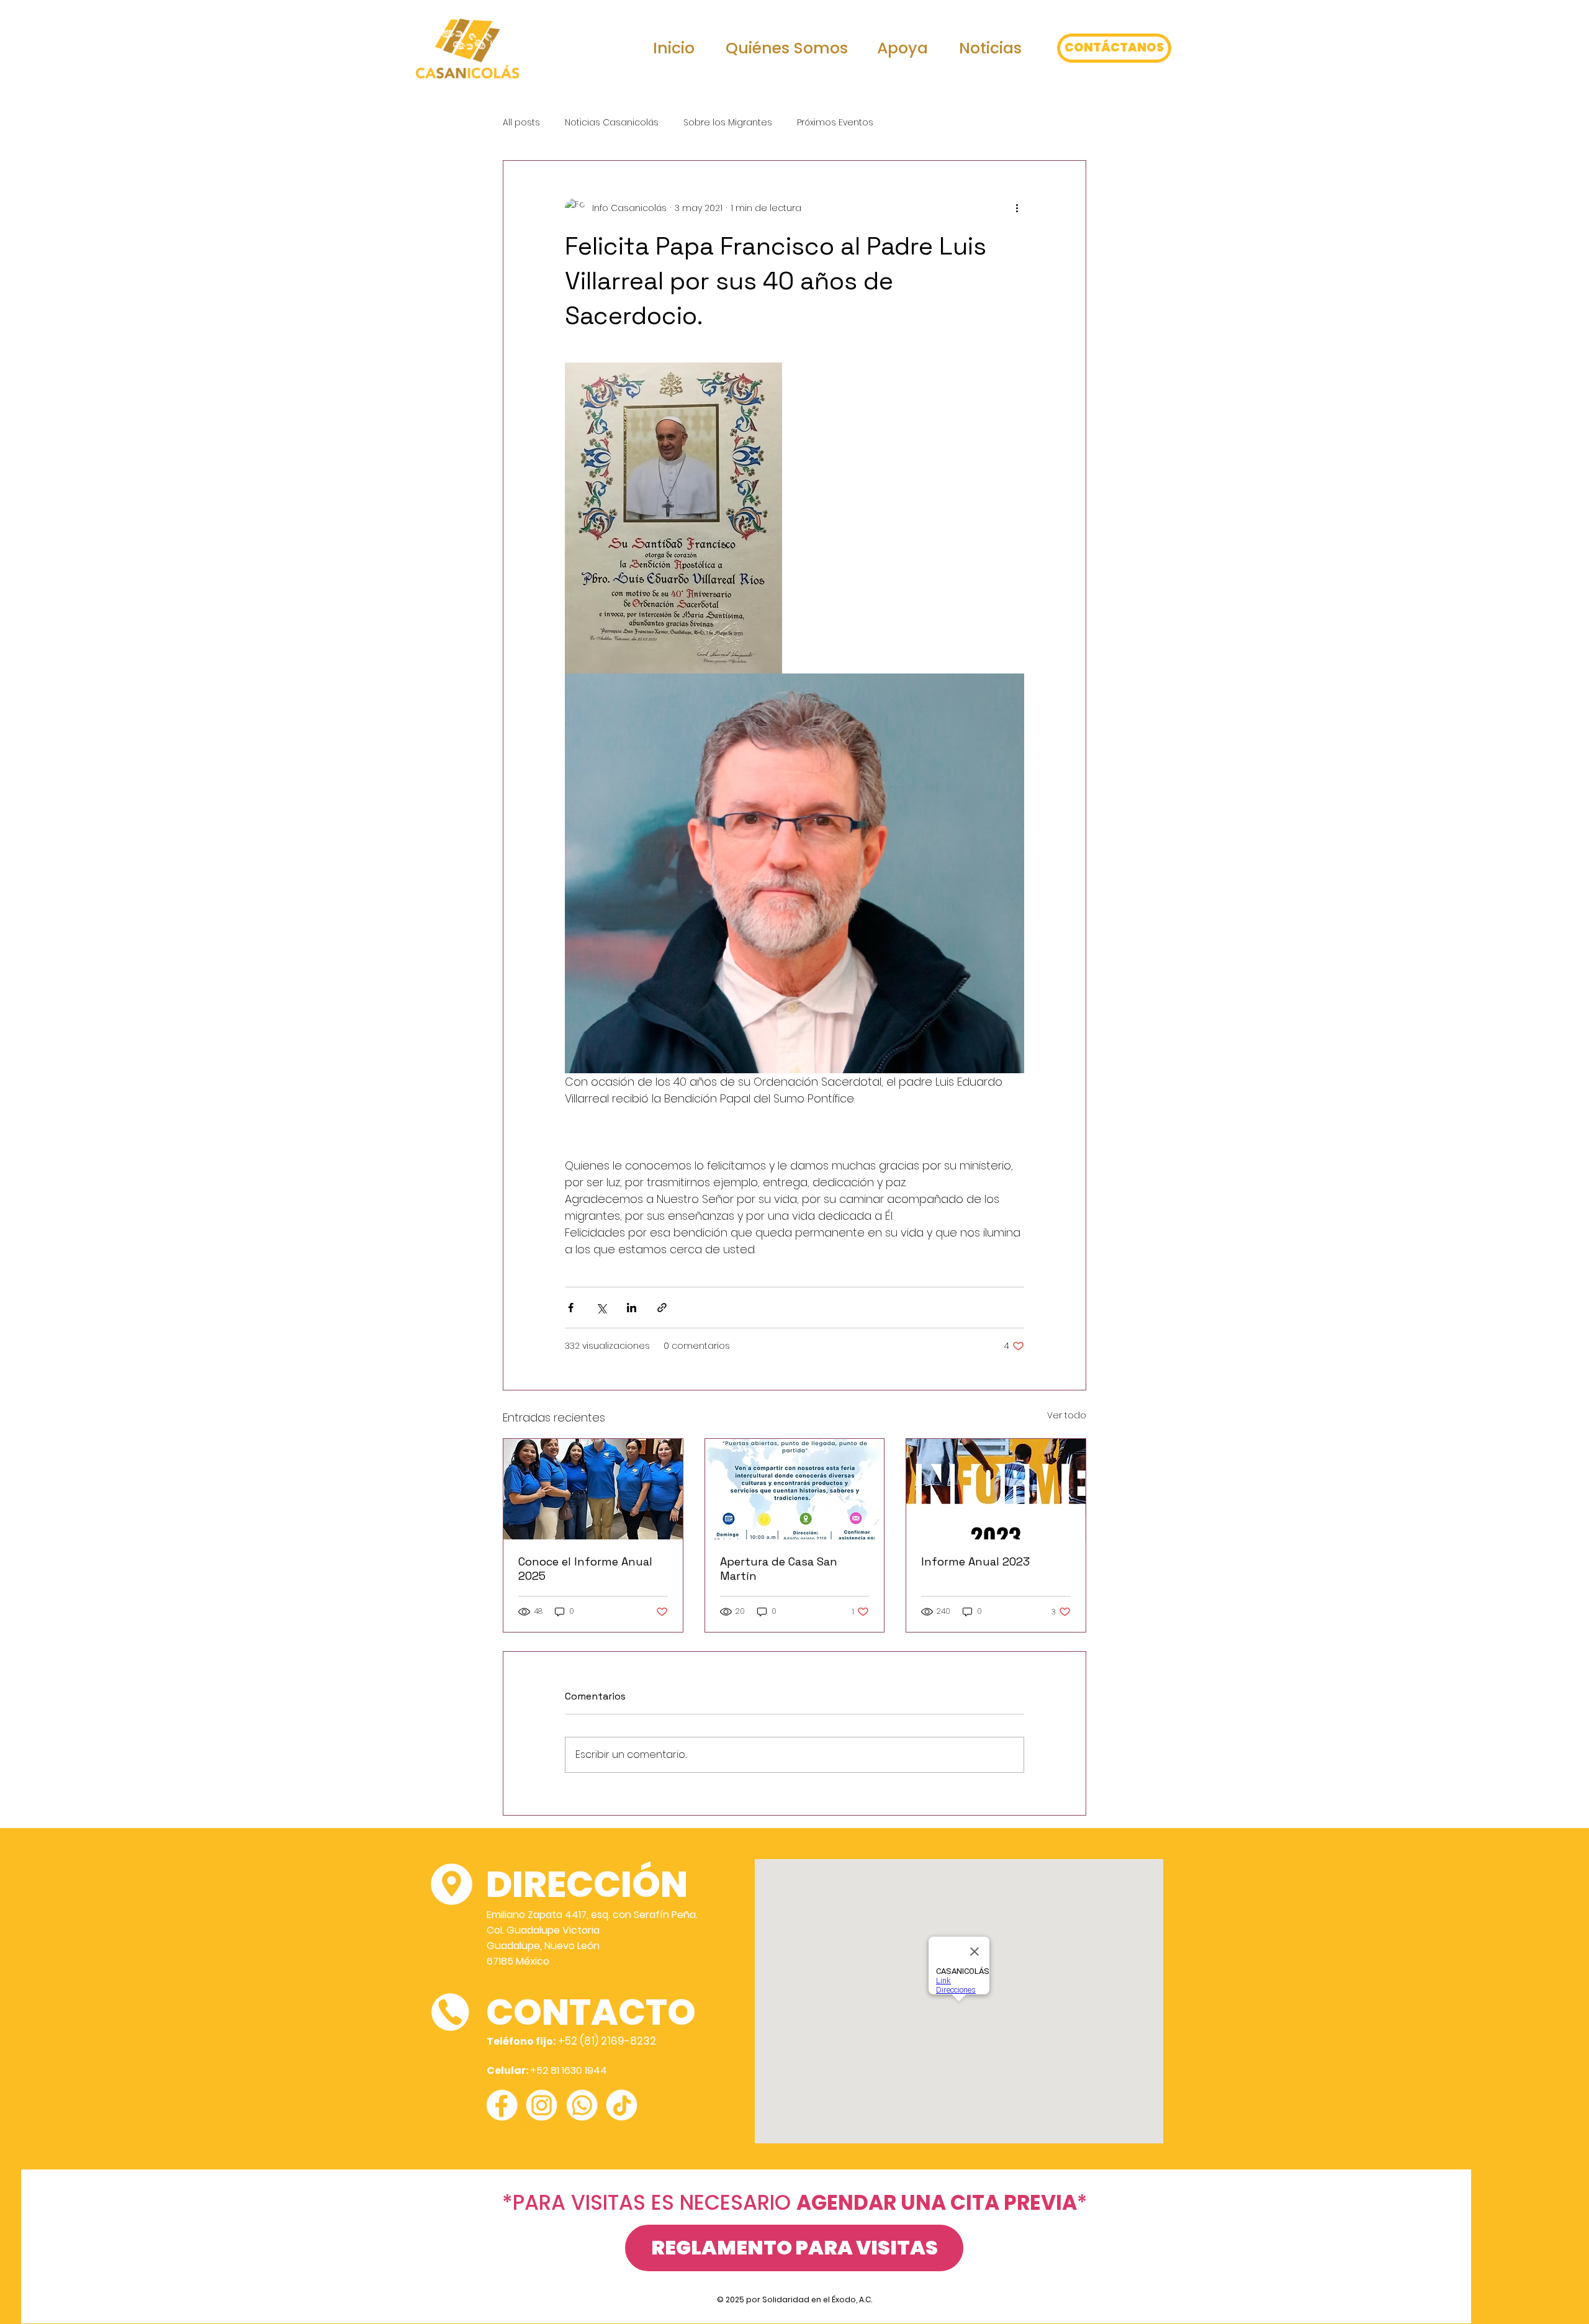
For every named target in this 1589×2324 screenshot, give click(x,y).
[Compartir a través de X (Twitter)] (601, 1308)
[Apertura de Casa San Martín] (795, 1489)
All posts (521, 123)
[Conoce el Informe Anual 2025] (593, 1489)
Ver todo (1067, 1415)
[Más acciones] (1017, 208)
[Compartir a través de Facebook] (571, 1308)
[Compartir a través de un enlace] (662, 1308)
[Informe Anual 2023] (996, 1489)
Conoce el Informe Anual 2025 (585, 1569)
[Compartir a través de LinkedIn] (632, 1308)
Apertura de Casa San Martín (779, 1569)
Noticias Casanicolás (612, 123)
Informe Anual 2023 (975, 1561)
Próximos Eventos (835, 123)
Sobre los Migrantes (728, 123)
